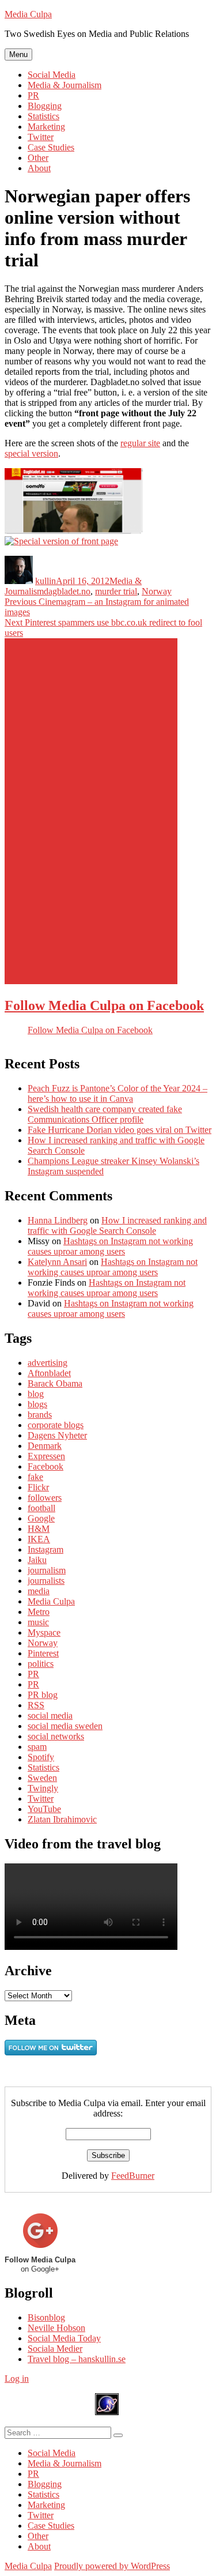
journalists (46, 1581)
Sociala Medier (55, 2349)
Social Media (52, 75)
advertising (48, 1363)
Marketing (46, 127)
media (39, 1591)
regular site (140, 443)
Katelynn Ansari (57, 1262)
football (41, 1508)
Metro (39, 1612)
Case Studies (51, 147)
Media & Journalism (65, 85)
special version (31, 453)
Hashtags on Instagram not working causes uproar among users (110, 1246)
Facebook (46, 1466)
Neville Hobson (56, 2328)
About (39, 168)
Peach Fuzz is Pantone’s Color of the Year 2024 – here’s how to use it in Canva (118, 1093)
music (38, 1622)
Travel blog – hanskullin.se (77, 2359)
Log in (17, 2379)
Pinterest (43, 1653)
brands (40, 1415)
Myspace (44, 1632)
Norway (157, 591)
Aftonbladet (49, 1373)
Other (38, 158)
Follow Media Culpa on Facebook (104, 1005)
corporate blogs (56, 1425)
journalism (47, 1570)
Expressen (46, 1456)
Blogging (45, 106)
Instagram (46, 1549)
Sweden (42, 1778)
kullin (46, 581)
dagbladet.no (67, 591)
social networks (56, 1736)
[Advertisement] (91, 811)
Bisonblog (46, 2317)
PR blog (43, 1695)
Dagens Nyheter (57, 1435)
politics (41, 1664)
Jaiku (37, 1560)
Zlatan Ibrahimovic (62, 1819)
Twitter (41, 137)
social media (50, 1716)
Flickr (38, 1487)
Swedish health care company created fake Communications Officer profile (105, 1114)
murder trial (116, 591)
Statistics (43, 116)
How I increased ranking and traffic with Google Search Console (117, 1225)
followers (45, 1498)
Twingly (43, 1788)
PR (33, 95)
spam (37, 1747)
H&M (39, 1529)
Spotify (41, 1757)
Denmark (45, 1446)
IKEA (39, 1539)
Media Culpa (28, 14)
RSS (36, 1705)
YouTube (44, 1809)
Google (41, 1518)
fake (35, 1477)
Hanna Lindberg (58, 1220)
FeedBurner (133, 2176)
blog (36, 1394)
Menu (18, 54)
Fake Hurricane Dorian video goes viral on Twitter (120, 1130)
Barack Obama (55, 1383)
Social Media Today (64, 2338)
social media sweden (65, 1726)
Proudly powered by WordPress (112, 2566)
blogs (37, 1404)
